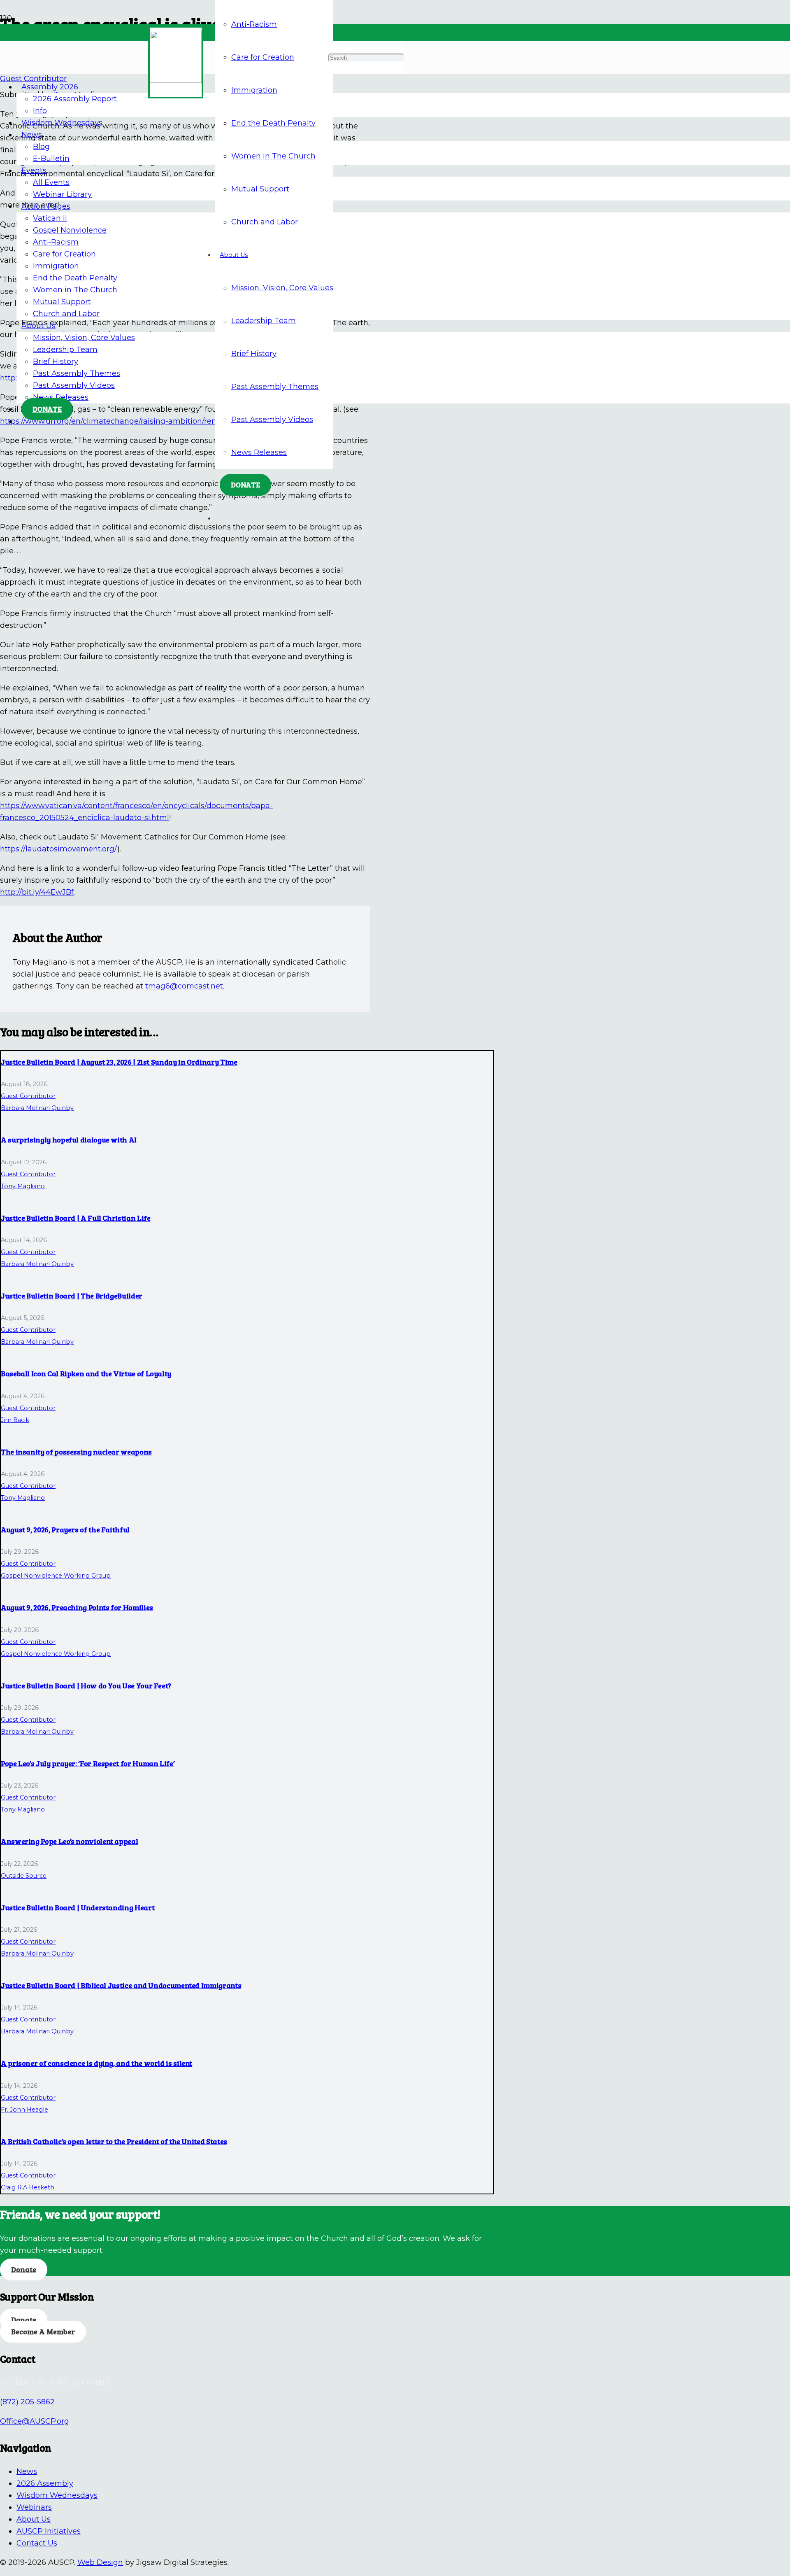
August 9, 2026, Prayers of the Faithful (65, 1529)
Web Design (100, 2562)
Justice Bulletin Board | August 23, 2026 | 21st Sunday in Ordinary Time (119, 1062)
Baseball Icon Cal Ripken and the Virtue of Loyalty (86, 1373)
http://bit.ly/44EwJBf (37, 892)
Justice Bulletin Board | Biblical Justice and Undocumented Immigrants (121, 1985)
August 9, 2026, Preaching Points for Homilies (77, 1607)
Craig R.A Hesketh (28, 2187)
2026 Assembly (45, 2483)
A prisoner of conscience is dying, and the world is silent (96, 2063)
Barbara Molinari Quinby (37, 1108)
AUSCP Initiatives (49, 2531)
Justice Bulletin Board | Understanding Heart (78, 1907)
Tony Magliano (23, 1186)
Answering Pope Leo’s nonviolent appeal (69, 1841)
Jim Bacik (15, 1420)
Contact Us (37, 2543)
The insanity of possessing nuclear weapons (76, 1452)
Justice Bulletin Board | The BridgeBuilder (72, 1296)
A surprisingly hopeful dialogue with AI (69, 1140)
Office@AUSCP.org (35, 2421)
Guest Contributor (28, 1096)
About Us (34, 2519)
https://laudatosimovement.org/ (59, 849)
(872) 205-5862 (27, 2402)
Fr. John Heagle (24, 2110)
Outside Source (24, 1876)
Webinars (34, 2507)
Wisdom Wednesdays (57, 2495)
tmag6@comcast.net (184, 986)
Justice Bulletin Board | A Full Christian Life (76, 1218)
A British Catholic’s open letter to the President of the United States (114, 2141)
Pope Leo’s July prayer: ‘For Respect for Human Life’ (88, 1763)
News (27, 2471)
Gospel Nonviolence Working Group (56, 1576)
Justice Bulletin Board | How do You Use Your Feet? (86, 1685)
